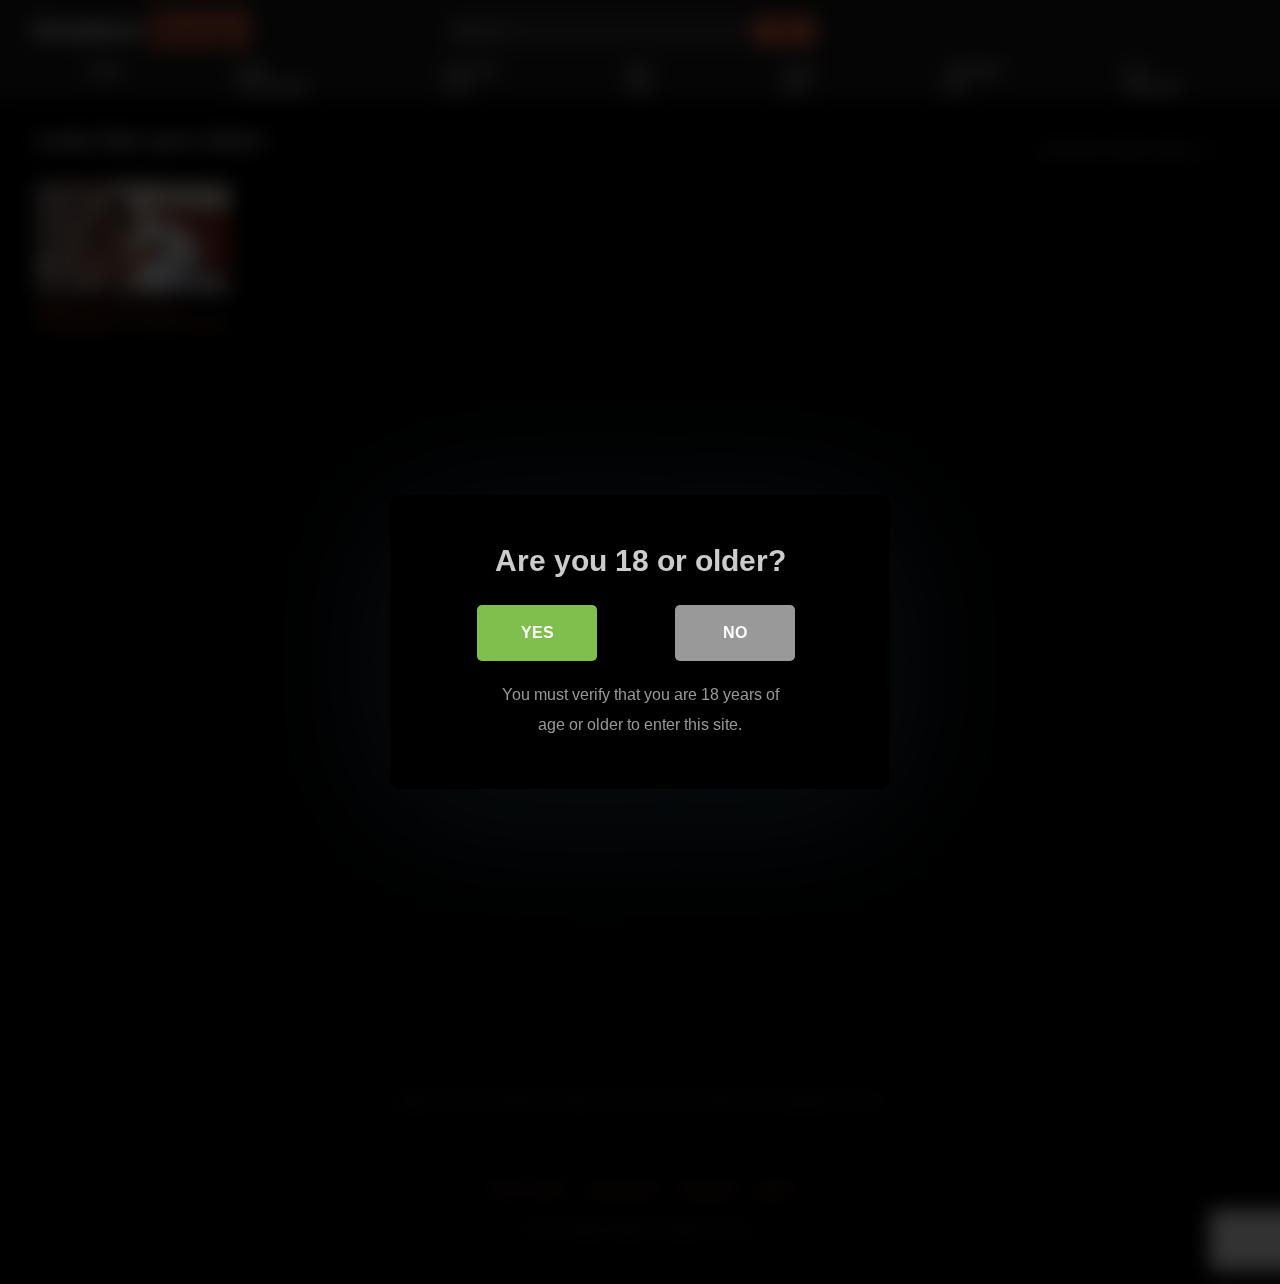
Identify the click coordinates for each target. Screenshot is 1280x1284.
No (735, 632)
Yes (537, 632)
